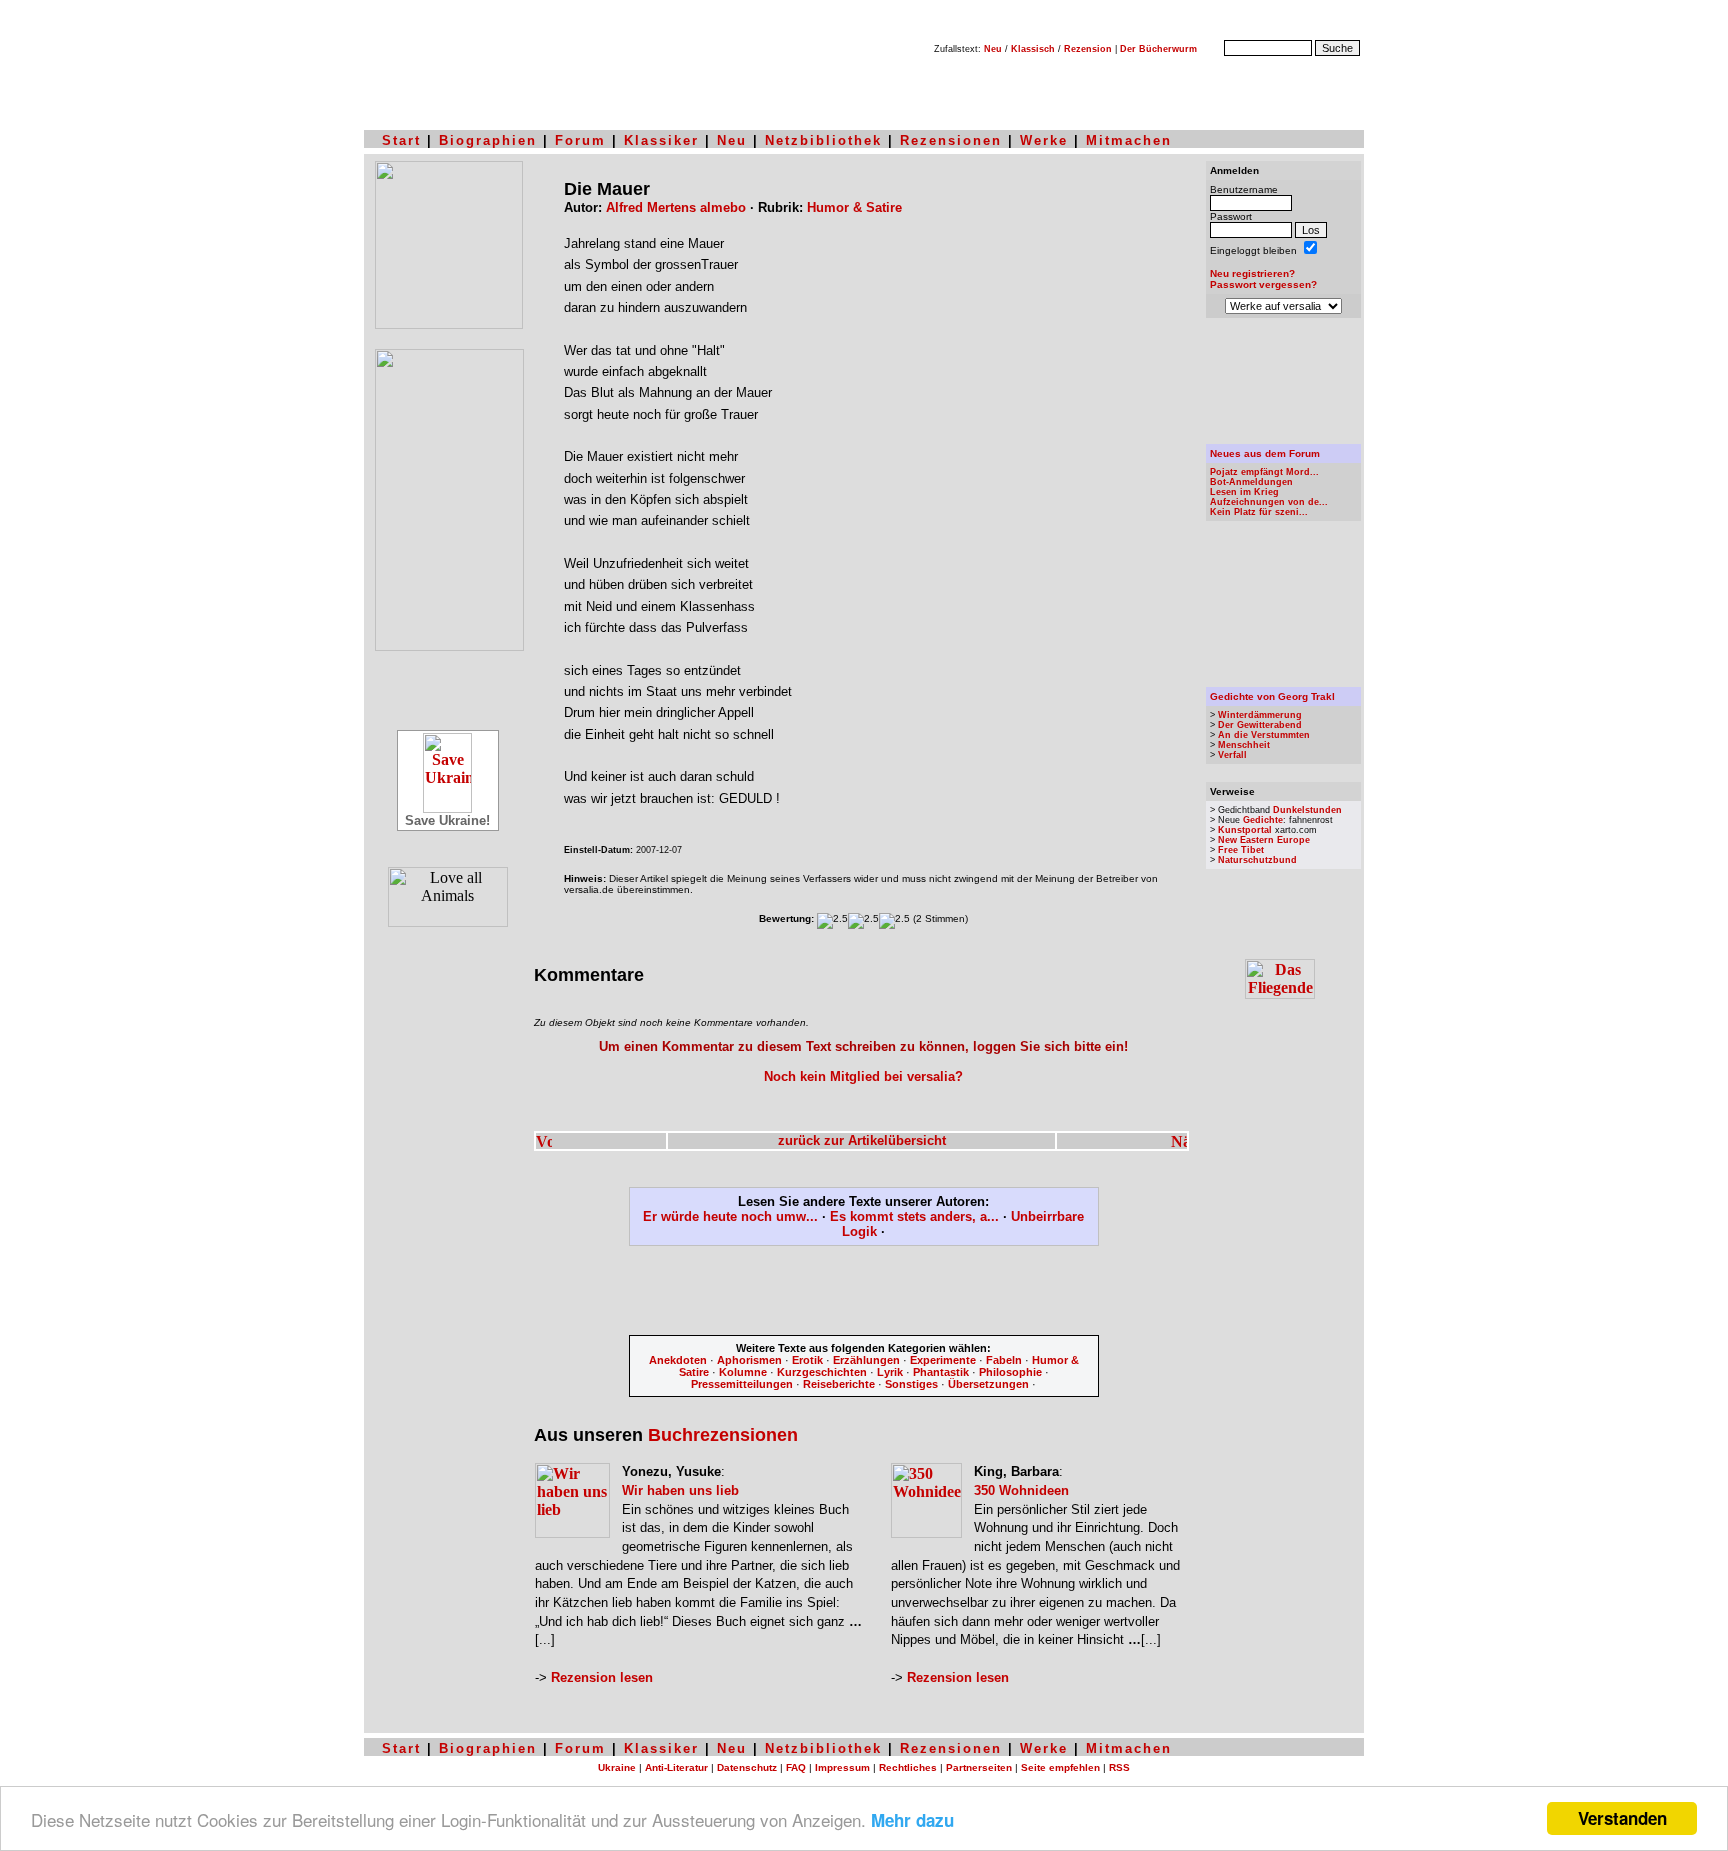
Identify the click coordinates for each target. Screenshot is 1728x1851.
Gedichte (1263, 820)
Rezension (1088, 49)
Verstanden (1622, 1818)
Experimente (943, 1360)
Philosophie (1010, 1372)
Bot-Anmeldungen (1251, 482)
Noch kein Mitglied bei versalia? (863, 1076)
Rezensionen (951, 140)
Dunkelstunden (1307, 810)
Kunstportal (1245, 830)
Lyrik (890, 1372)
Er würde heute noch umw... (730, 1216)
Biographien (488, 140)
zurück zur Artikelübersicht (862, 1140)
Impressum (842, 1767)
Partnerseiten (979, 1767)
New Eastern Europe (1264, 840)
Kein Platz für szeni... (1259, 512)
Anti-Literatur (676, 1767)
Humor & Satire (854, 207)
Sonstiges (911, 1384)
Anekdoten (678, 1360)
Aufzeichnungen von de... (1269, 502)
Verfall (1232, 755)
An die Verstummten (1264, 735)
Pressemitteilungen (742, 1384)
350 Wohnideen (1021, 1490)
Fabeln (1004, 1360)
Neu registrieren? (1252, 273)
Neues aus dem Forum (1265, 453)
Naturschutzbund (1257, 860)
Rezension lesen (602, 1677)
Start (401, 140)
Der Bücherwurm (1158, 49)
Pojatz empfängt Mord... (1264, 472)
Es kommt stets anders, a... (914, 1216)
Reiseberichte (839, 1384)
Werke (1044, 140)
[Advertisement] (864, 1294)
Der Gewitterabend (1260, 725)
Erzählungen (866, 1360)
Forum (580, 140)
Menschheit (1244, 745)
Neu (993, 49)
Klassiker (661, 140)
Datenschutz (747, 1767)
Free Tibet (1241, 850)
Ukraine (617, 1767)
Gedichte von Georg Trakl (1272, 696)
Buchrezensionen (723, 1435)
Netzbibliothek (823, 140)
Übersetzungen (988, 1384)
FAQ (796, 1767)
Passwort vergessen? (1263, 284)
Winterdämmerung (1260, 715)
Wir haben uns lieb (680, 1490)
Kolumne (743, 1372)
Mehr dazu (912, 1820)
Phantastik (941, 1372)
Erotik (807, 1360)
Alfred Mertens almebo (676, 207)
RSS (1119, 1767)
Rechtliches (908, 1767)
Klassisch (1033, 49)
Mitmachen (1129, 140)
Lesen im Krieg (1244, 492)
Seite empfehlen (1060, 1767)
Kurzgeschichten (822, 1372)
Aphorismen (749, 1360)
